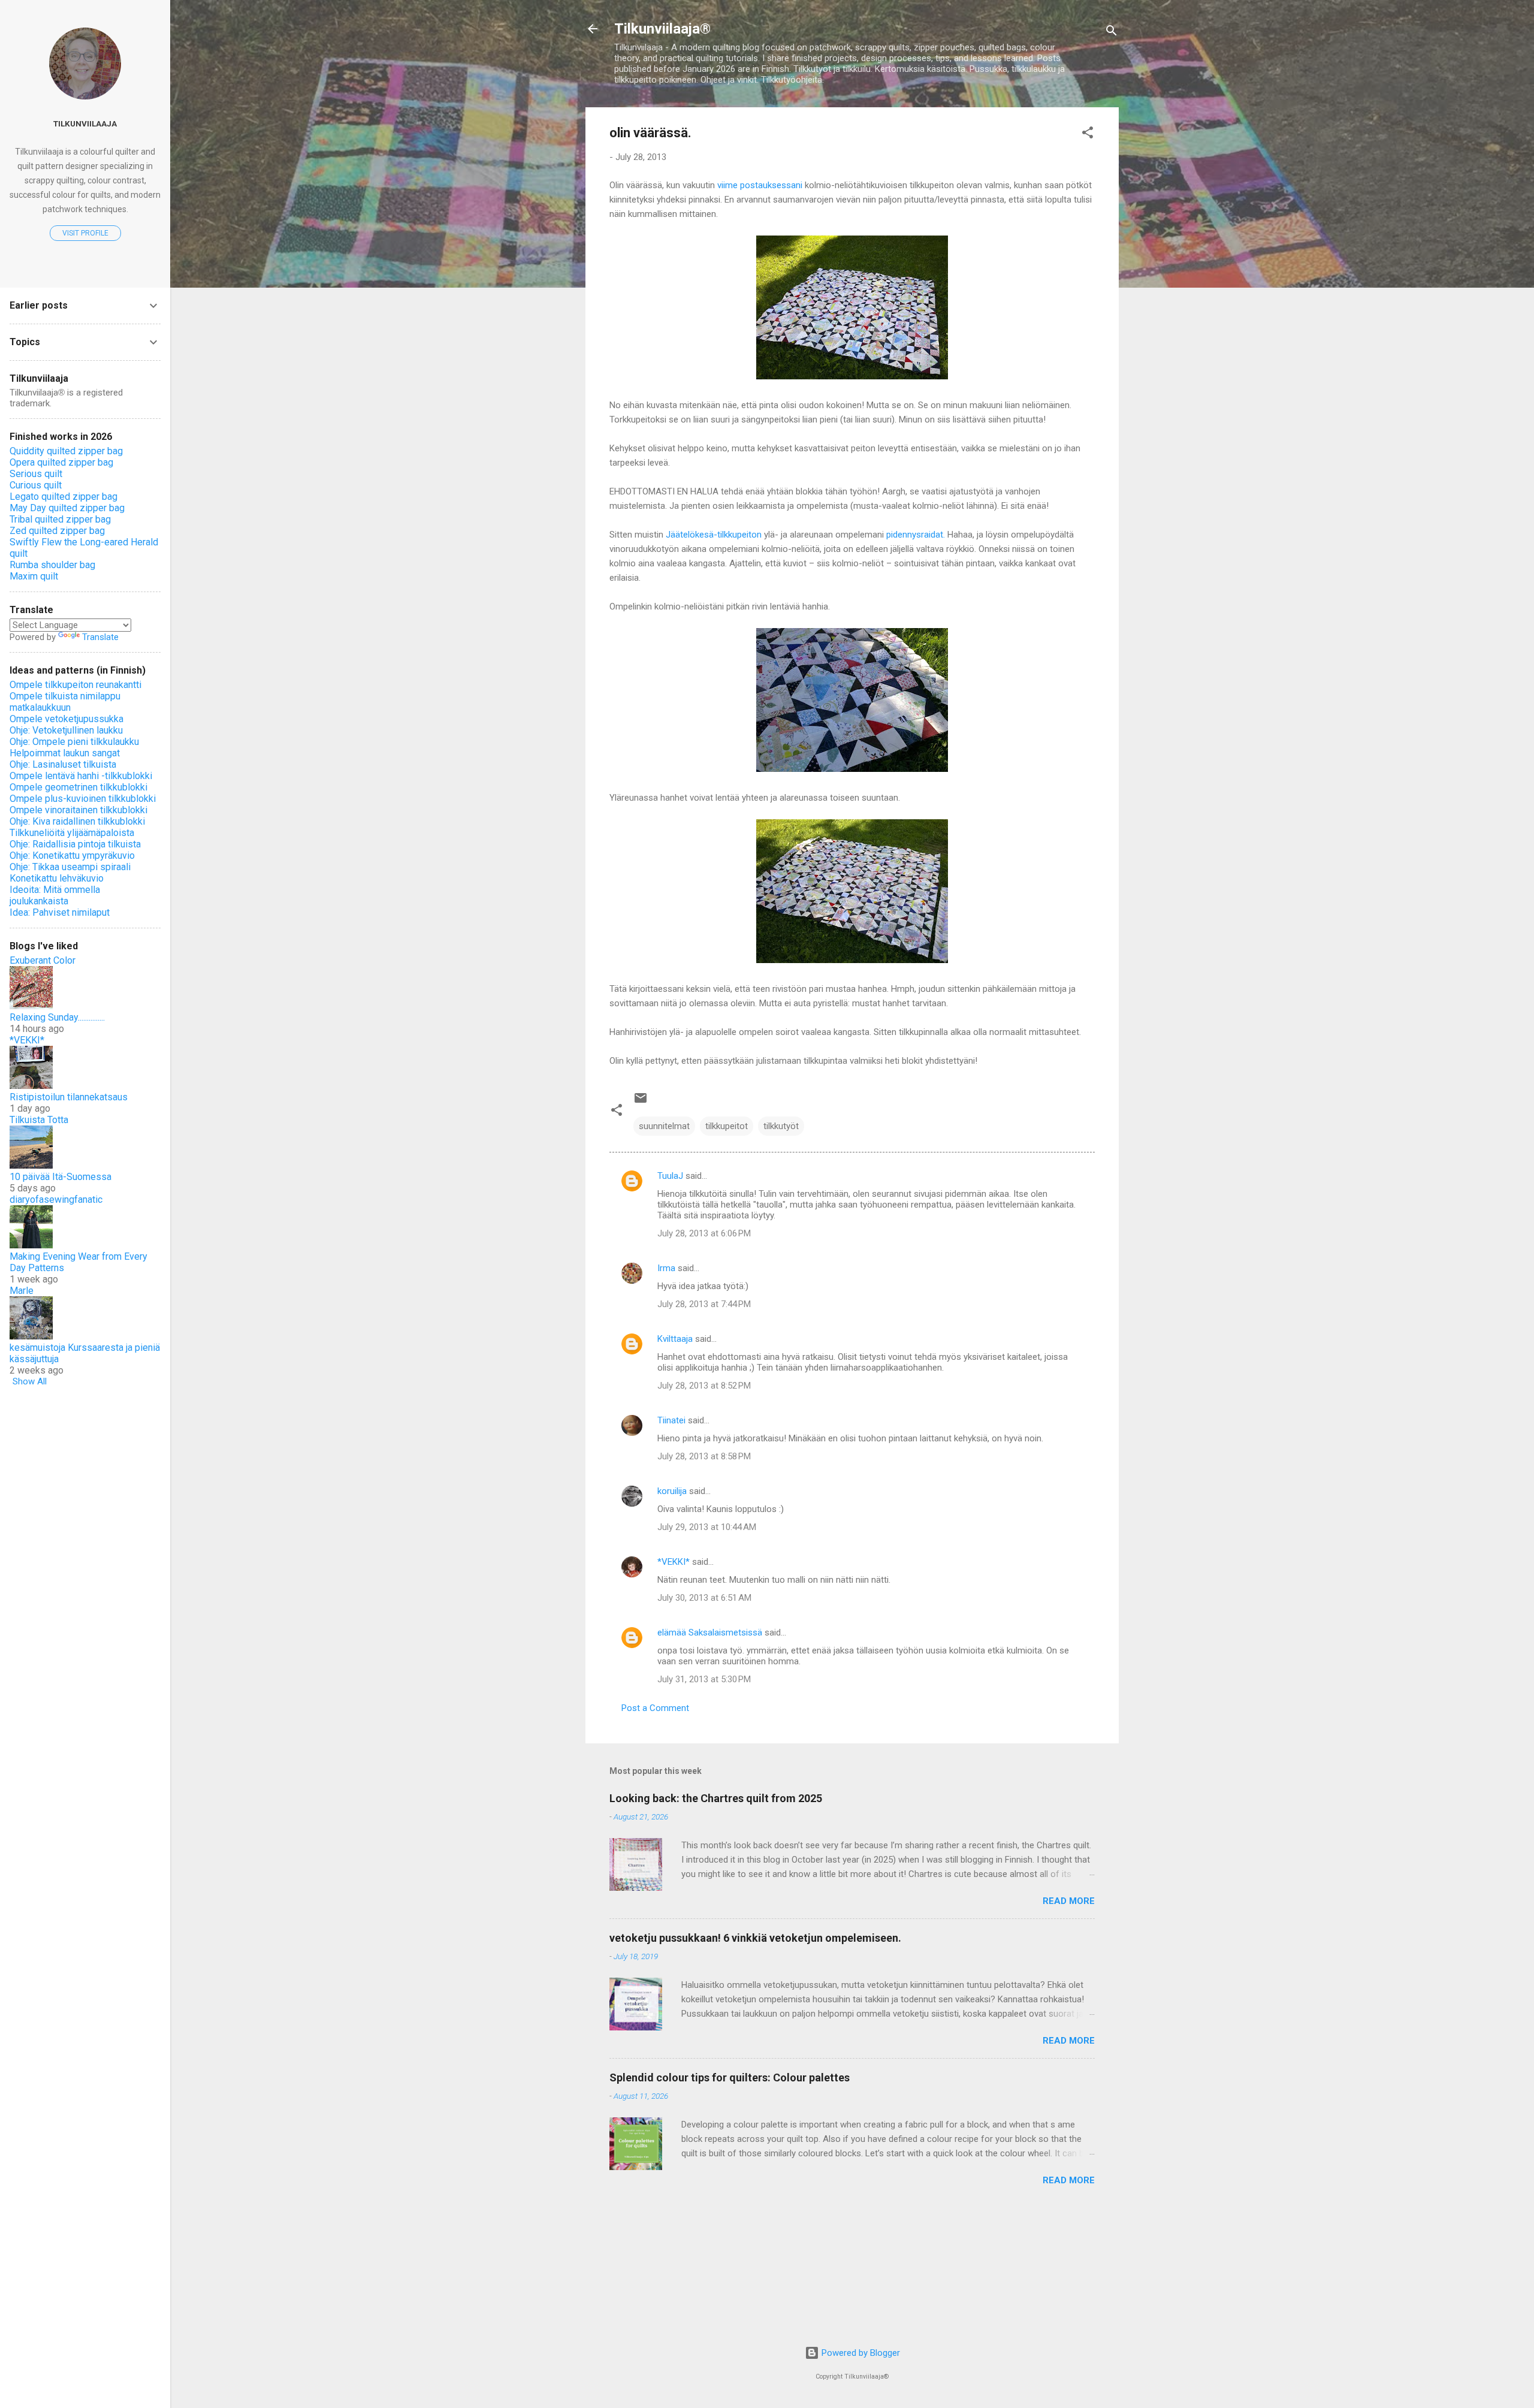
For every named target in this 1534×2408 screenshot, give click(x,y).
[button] (1088, 135)
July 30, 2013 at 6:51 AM (704, 1598)
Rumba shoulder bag (52, 565)
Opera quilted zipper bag (61, 462)
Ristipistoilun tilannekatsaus (69, 1097)
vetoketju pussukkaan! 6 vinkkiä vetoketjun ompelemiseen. (755, 1938)
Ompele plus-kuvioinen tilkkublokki (83, 799)
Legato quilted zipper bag (64, 497)
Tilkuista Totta (39, 1120)
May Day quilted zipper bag (67, 508)
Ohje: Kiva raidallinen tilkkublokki (77, 821)
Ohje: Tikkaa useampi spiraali (70, 867)
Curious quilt (36, 485)
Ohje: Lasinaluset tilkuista (63, 764)
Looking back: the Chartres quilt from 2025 (716, 1798)
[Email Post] (641, 1102)
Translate (100, 637)
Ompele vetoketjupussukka (67, 719)
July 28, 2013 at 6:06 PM (704, 1233)
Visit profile (85, 233)
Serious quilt (36, 474)
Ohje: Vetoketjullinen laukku (66, 730)
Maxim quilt (34, 576)
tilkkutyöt (781, 1126)
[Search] (1112, 33)
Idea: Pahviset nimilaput (60, 912)
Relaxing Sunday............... (57, 1017)
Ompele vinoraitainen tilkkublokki (78, 810)
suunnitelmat (664, 1126)
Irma (666, 1268)
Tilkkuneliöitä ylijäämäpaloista (72, 833)
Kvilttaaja (675, 1339)
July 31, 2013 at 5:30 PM (704, 1679)
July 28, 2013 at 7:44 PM (704, 1304)
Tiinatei (671, 1420)
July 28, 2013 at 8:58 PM (704, 1456)
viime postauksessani (760, 185)
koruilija (672, 1491)
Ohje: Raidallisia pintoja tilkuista (75, 844)
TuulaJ (670, 1176)
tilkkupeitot (727, 1126)
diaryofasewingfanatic (56, 1200)
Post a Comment (655, 1708)
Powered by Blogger (860, 2353)
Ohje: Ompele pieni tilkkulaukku (74, 742)
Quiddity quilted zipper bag (66, 451)
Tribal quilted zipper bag (60, 519)
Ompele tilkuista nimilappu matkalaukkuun (65, 702)
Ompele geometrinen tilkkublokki (78, 787)
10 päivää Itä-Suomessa (61, 1177)
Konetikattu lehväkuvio (57, 878)
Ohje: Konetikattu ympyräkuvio (72, 856)
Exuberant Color (43, 960)
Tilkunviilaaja (85, 123)
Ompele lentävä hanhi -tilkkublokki (81, 776)
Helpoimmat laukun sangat (65, 753)
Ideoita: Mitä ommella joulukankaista (55, 895)
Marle (22, 1291)
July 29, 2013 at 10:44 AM (707, 1527)
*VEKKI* (674, 1562)
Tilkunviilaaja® (662, 29)
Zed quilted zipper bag (57, 531)
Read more (1069, 1901)
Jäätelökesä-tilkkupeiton (714, 535)
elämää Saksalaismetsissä (710, 1633)
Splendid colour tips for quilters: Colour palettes (730, 2077)
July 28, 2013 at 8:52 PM (704, 1386)
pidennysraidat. (916, 535)
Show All (30, 1381)
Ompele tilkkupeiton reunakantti (76, 685)
